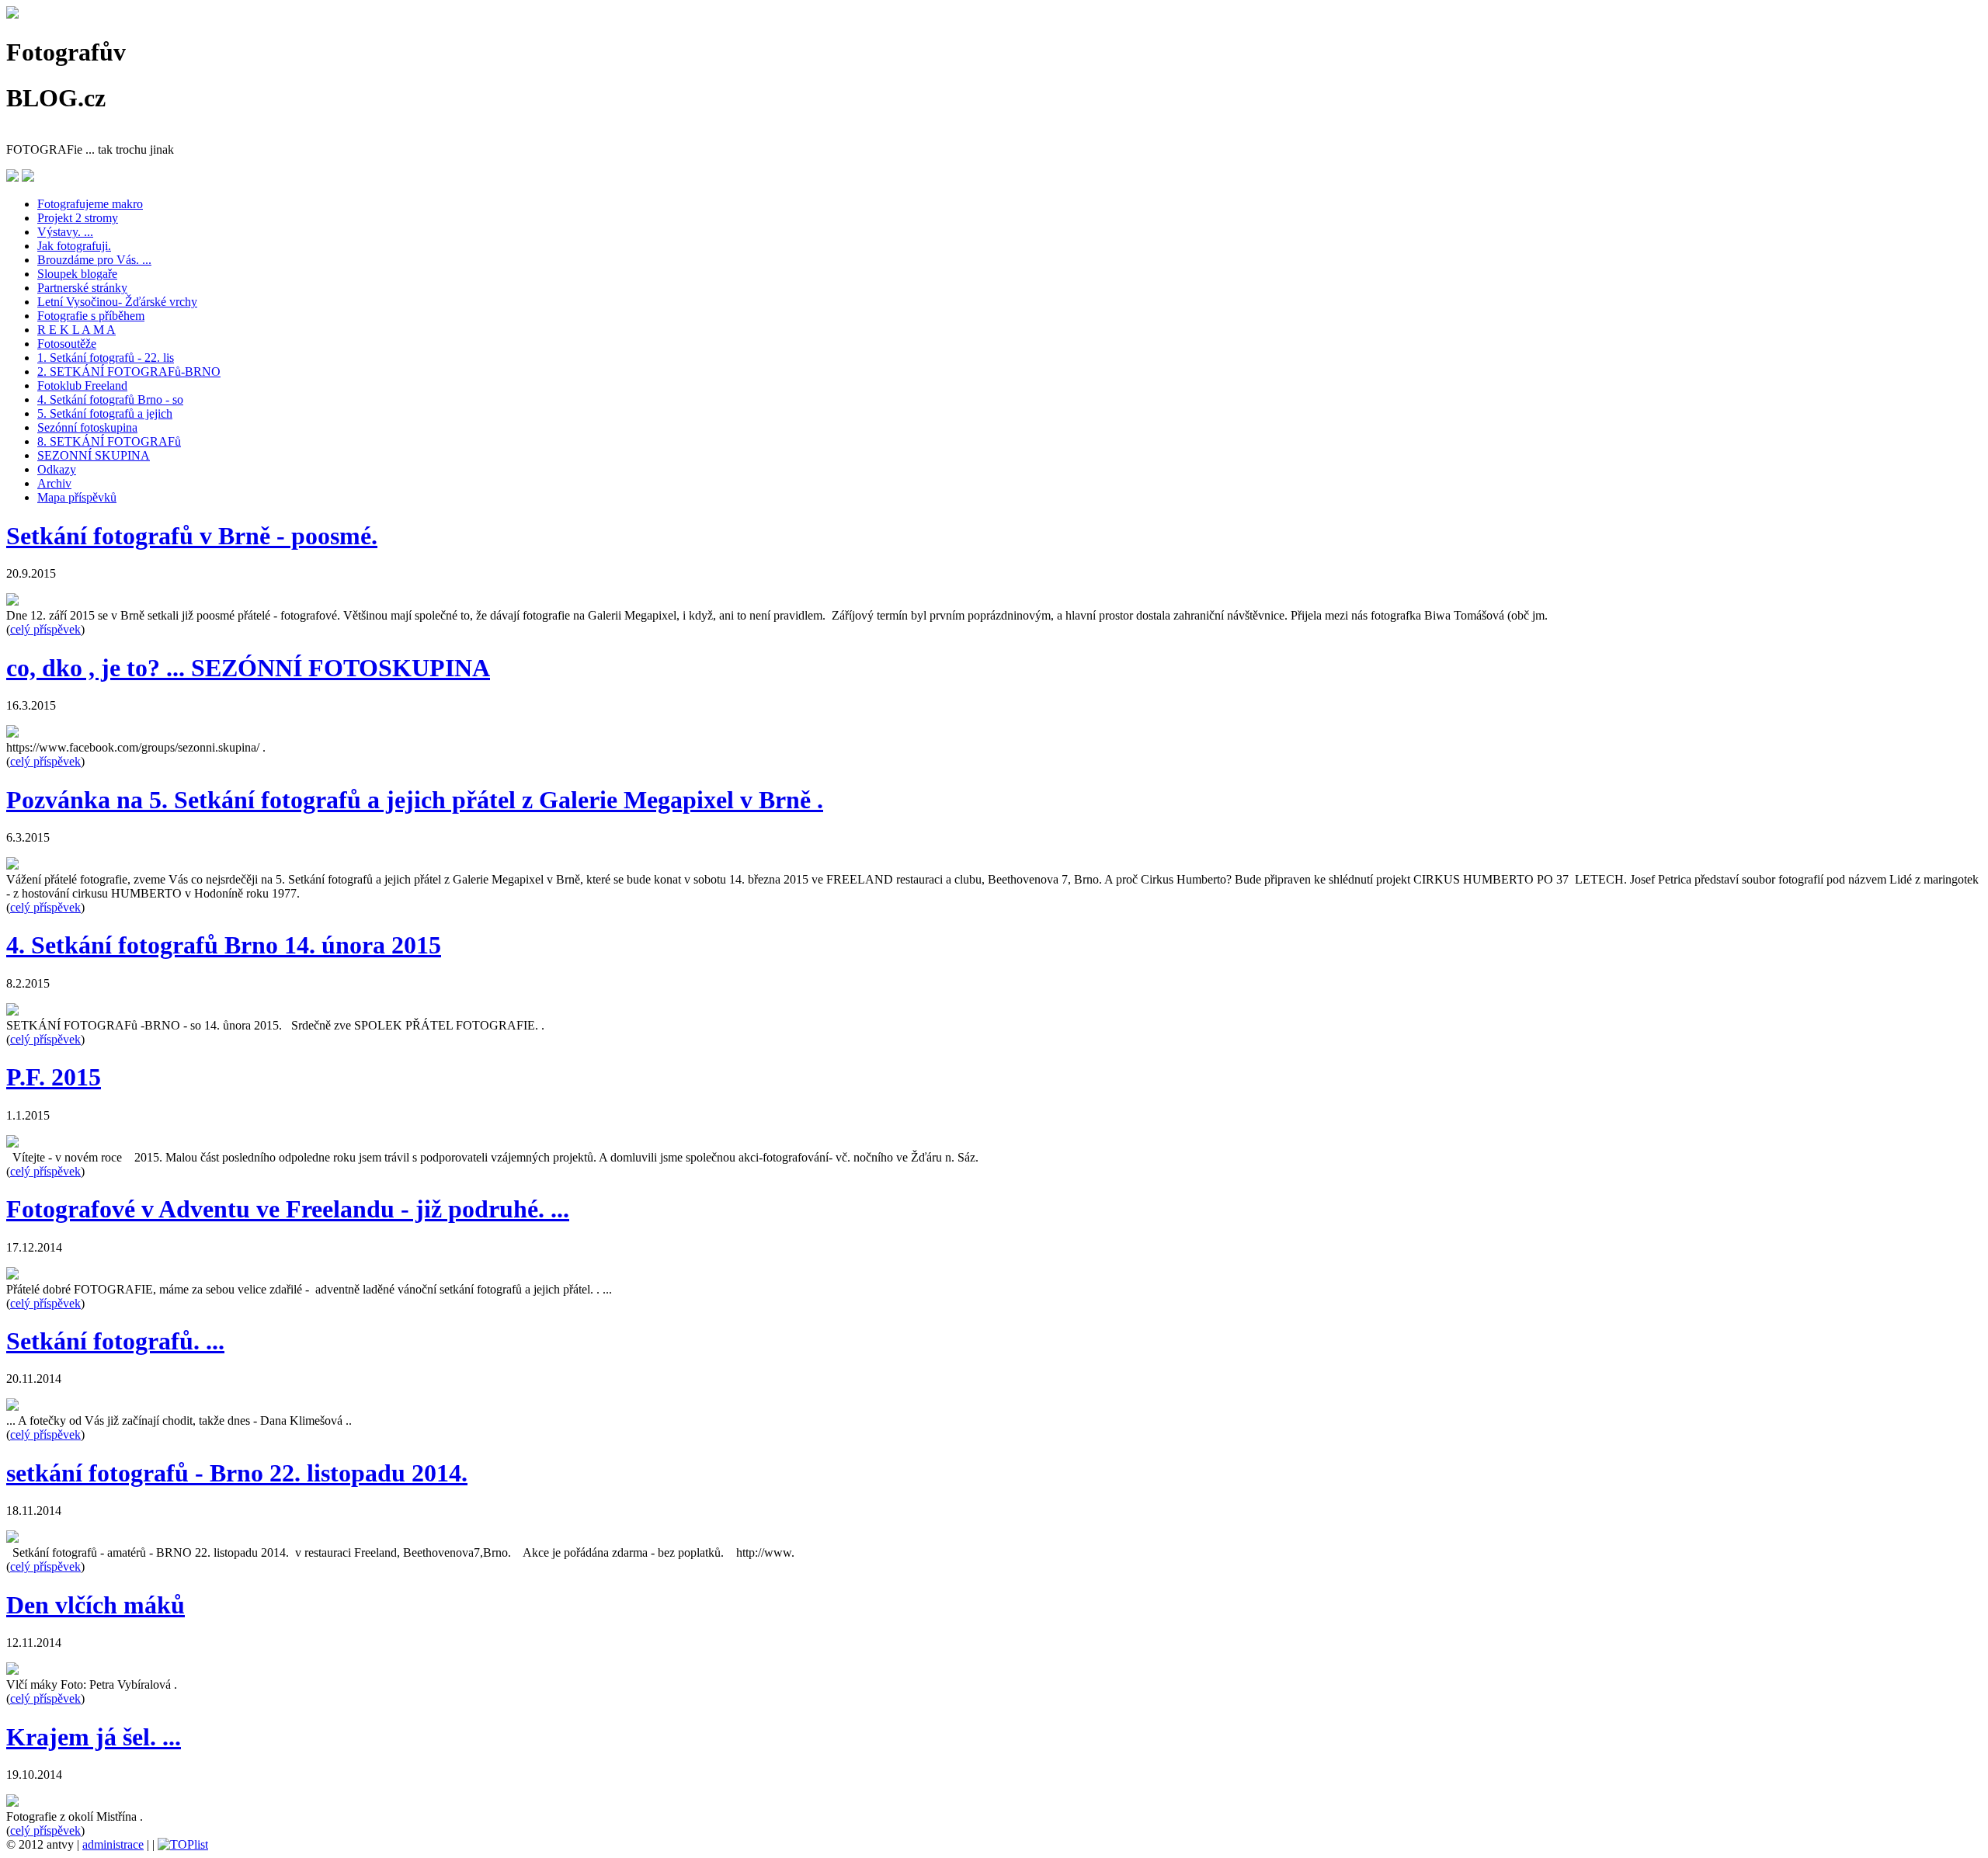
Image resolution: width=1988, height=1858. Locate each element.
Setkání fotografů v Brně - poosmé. (192, 536)
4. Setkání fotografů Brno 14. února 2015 (224, 945)
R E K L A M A (76, 330)
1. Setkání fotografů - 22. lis (106, 358)
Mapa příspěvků (77, 497)
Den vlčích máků (96, 1605)
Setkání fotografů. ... (115, 1341)
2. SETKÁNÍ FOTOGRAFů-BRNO (129, 372)
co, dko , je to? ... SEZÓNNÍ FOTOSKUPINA (248, 668)
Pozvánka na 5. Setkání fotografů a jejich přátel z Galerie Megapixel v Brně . (415, 800)
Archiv (54, 483)
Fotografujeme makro (90, 204)
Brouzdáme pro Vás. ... (94, 260)
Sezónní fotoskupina (87, 427)
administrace (113, 1844)
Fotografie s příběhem (91, 316)
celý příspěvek (45, 629)
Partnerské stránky (82, 288)
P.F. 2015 (54, 1077)
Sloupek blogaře (77, 274)
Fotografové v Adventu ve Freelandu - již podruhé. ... (288, 1209)
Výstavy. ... (65, 232)
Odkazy (57, 469)
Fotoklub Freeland (82, 385)
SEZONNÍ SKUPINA (94, 455)
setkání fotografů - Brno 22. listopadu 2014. (237, 1473)
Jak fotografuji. (74, 246)
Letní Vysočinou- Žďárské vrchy (117, 302)
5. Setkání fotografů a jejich (105, 413)
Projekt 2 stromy (78, 218)
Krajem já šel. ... (94, 1737)
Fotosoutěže (67, 344)
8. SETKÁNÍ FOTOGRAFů (109, 441)
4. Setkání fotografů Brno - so (110, 399)
